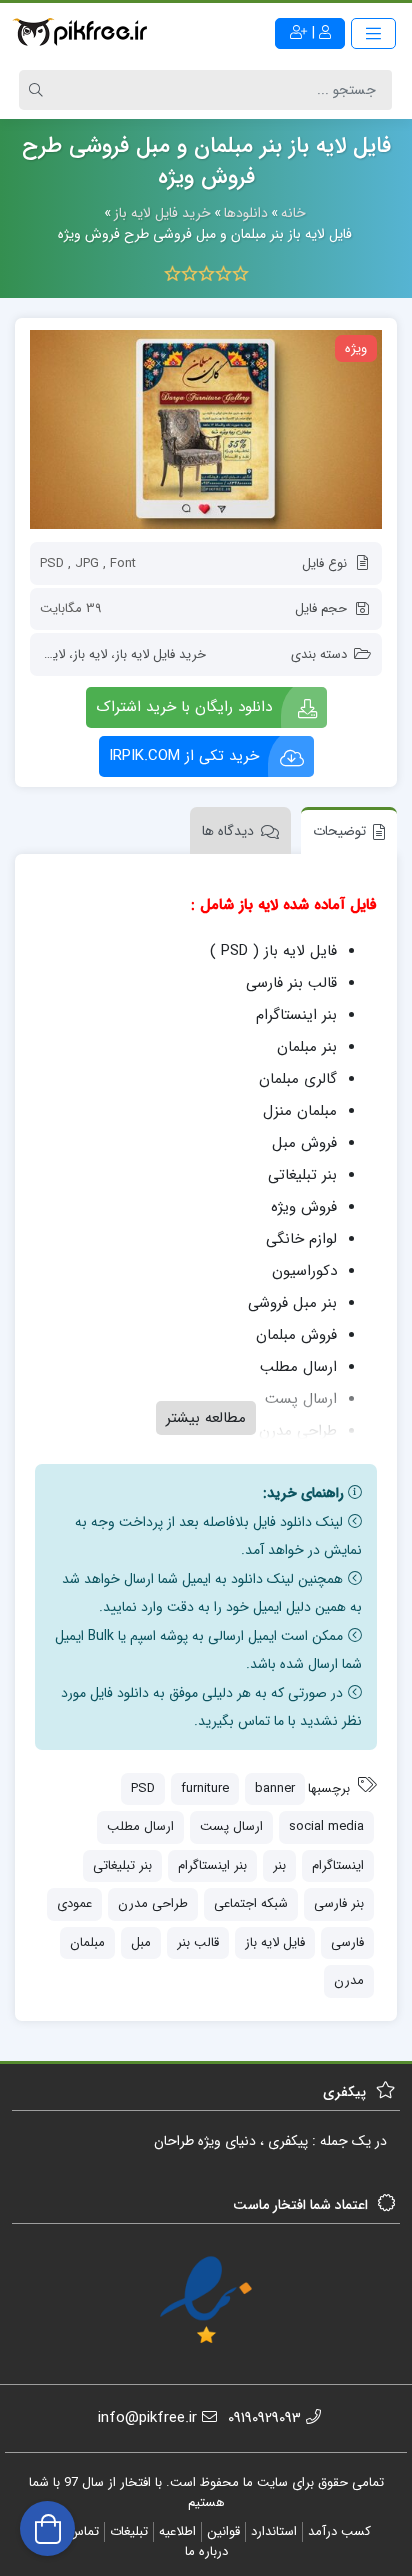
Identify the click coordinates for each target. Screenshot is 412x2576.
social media (326, 1826)
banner (275, 1788)
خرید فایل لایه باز (160, 654)
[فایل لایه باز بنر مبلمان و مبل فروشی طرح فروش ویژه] (206, 429)
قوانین (223, 2531)
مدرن (349, 1980)
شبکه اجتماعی (251, 1903)
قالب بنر (198, 1942)
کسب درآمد (339, 2531)
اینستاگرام (338, 1865)
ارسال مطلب (140, 1826)
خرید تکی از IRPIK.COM (184, 756)
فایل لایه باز (275, 1942)
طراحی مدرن (153, 1903)
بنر (279, 1865)
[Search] (39, 90)
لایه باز (90, 654)
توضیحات (339, 831)
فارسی (347, 1942)
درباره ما (206, 2551)
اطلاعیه (177, 2531)
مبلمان (87, 1942)
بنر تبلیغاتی (122, 1865)
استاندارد (274, 2531)
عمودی (74, 1903)
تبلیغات (129, 2531)
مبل (141, 1942)
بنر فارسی (339, 1903)
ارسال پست (231, 1826)
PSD (143, 1788)
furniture (205, 1788)
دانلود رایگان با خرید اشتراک (184, 707)
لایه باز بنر (39, 654)
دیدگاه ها (228, 831)
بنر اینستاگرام (212, 1865)
